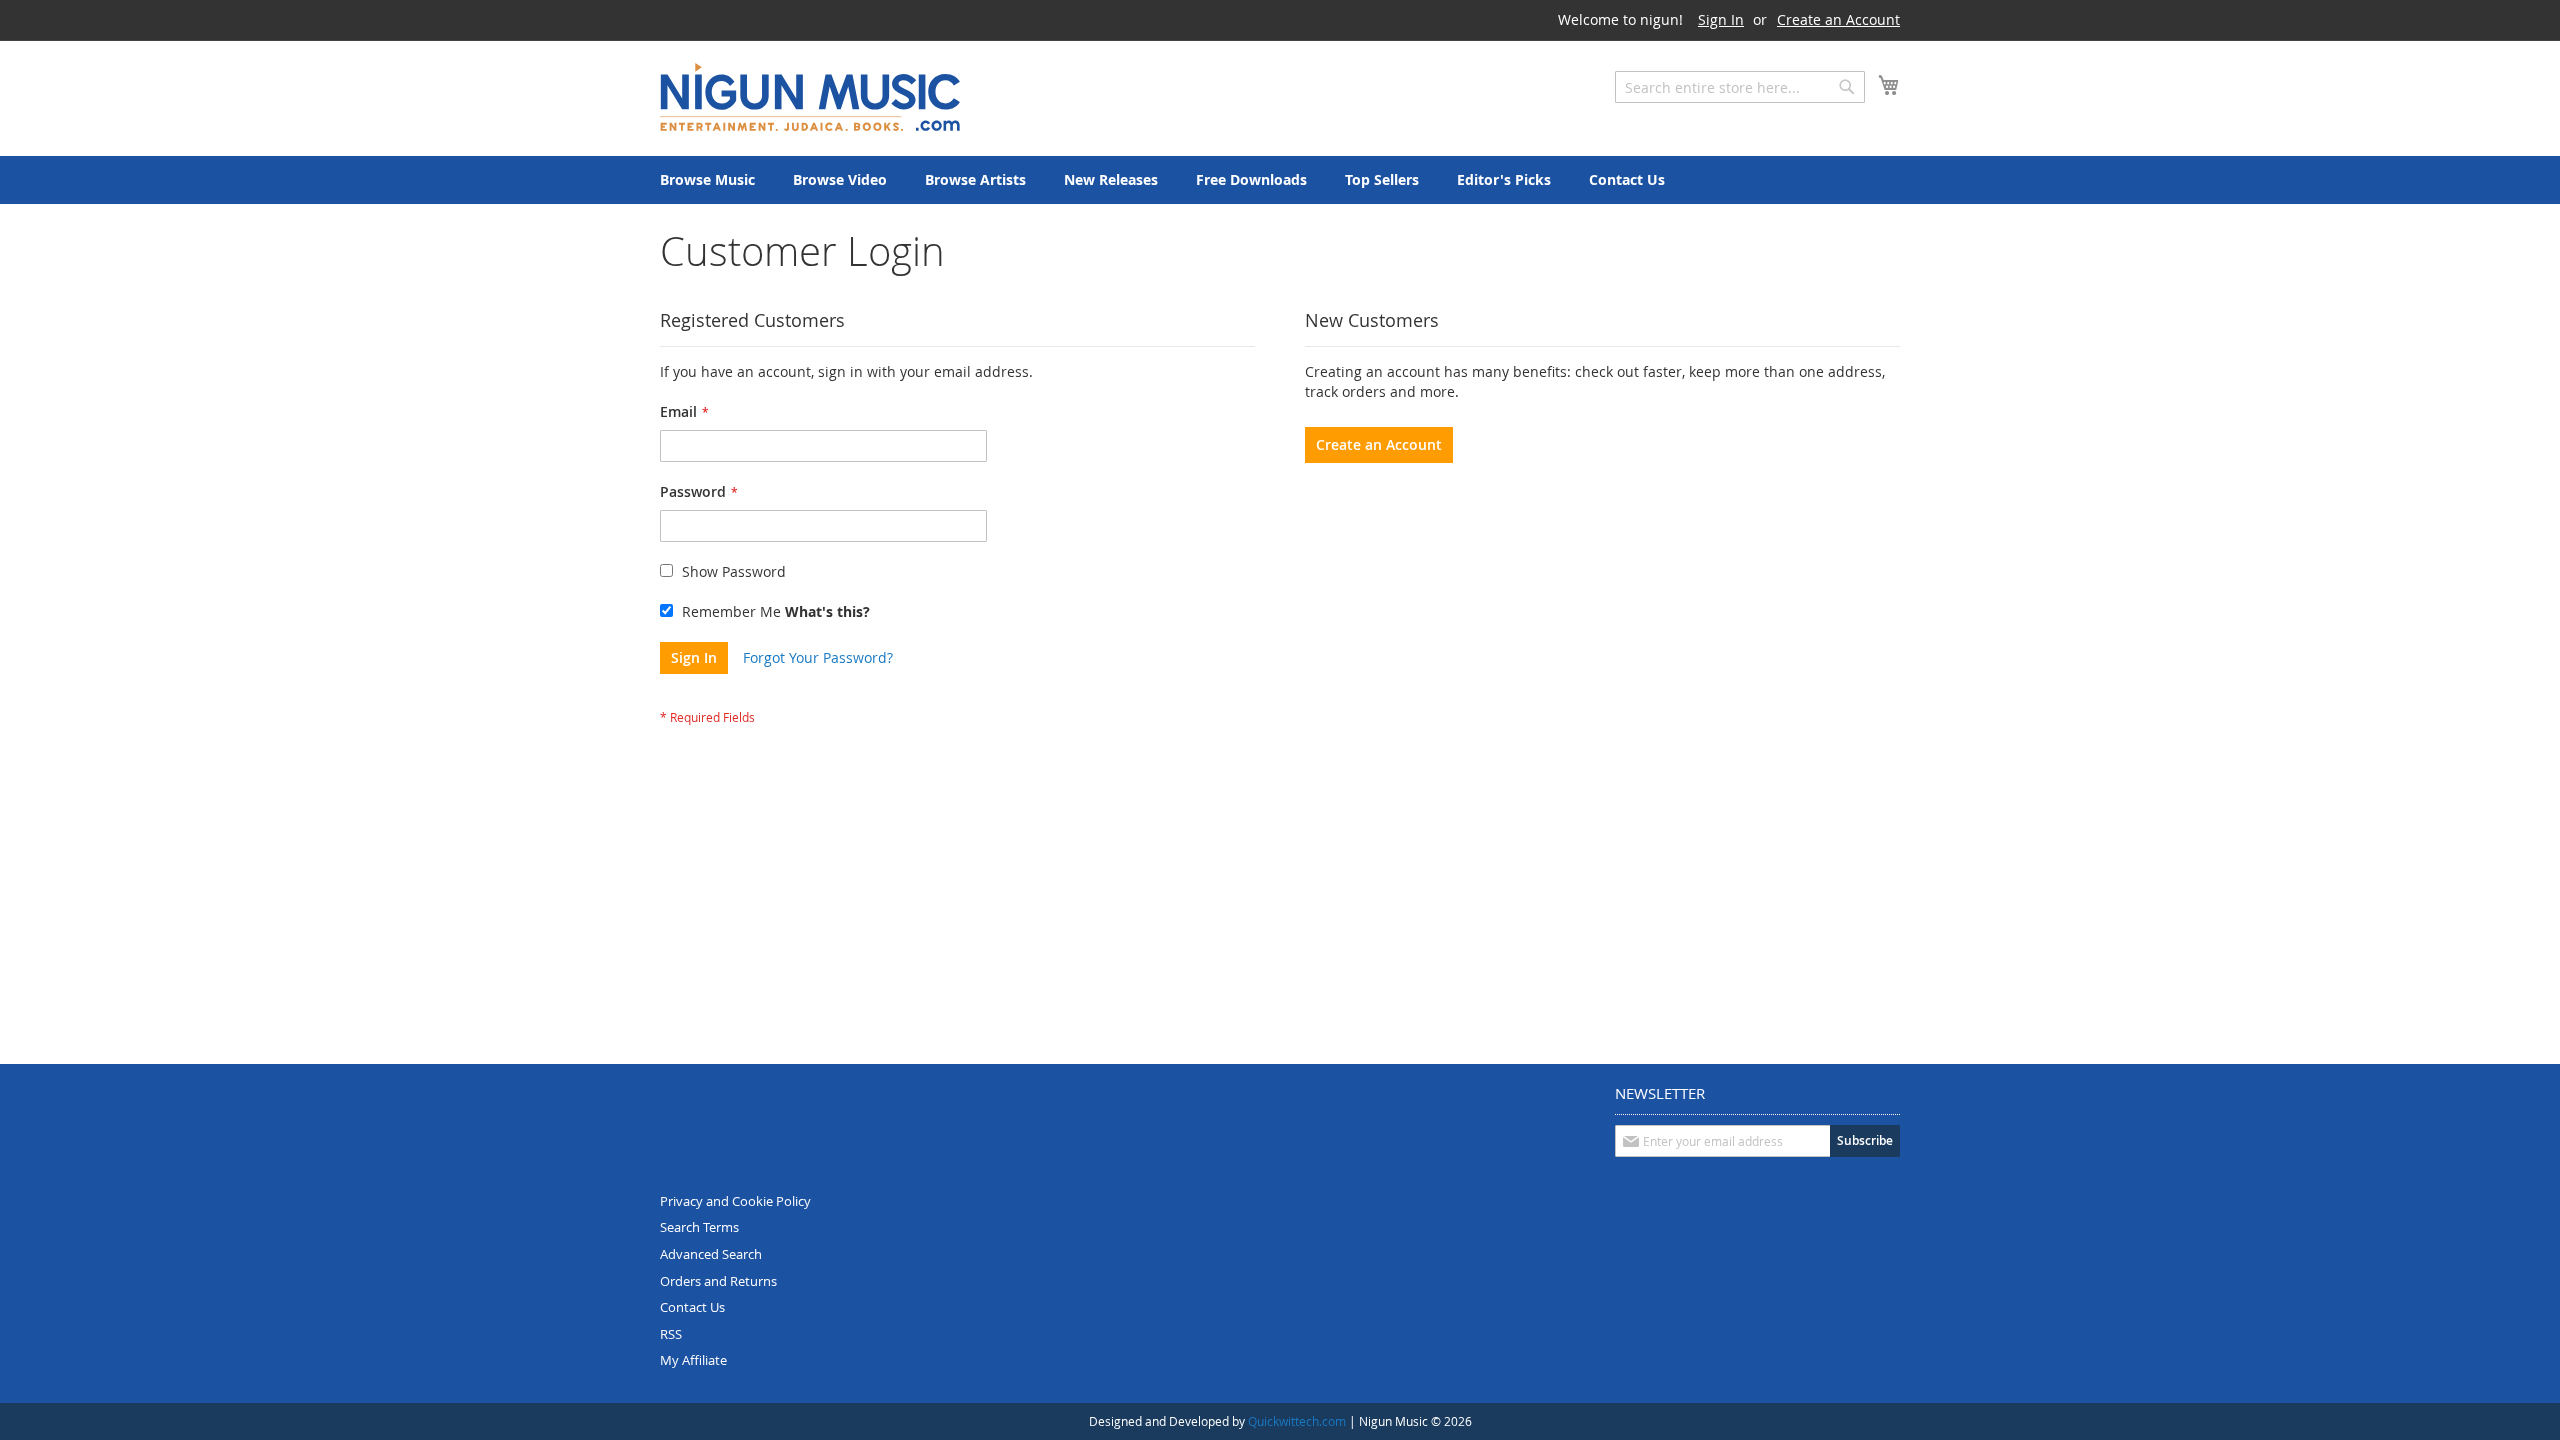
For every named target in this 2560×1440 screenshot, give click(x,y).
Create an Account (1838, 19)
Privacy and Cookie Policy (735, 1201)
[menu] (1280, 180)
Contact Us (692, 1307)
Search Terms (699, 1227)
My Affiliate (693, 1360)
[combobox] (1740, 87)
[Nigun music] (810, 97)
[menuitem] (707, 180)
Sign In (1721, 19)
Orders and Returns (718, 1281)
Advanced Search (711, 1254)
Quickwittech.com (1297, 1421)
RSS (671, 1334)
